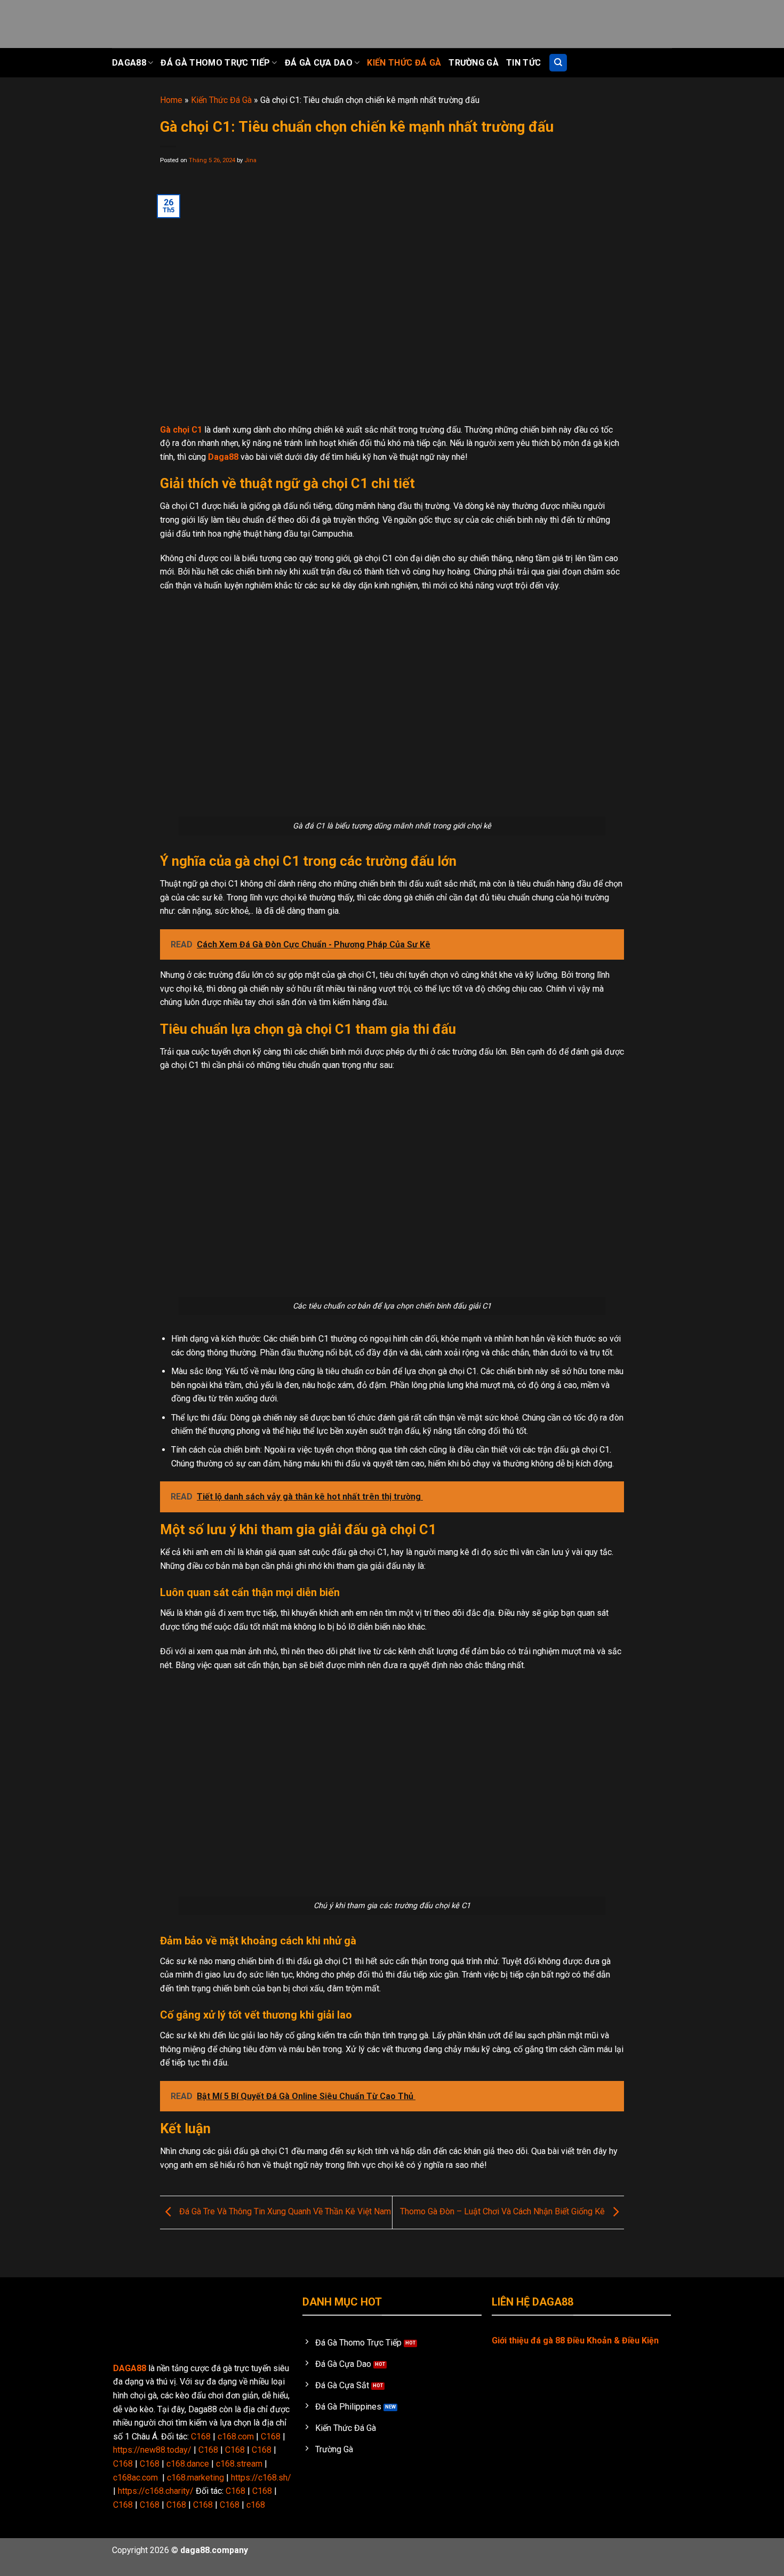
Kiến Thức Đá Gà (404, 63)
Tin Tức (523, 63)
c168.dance (188, 2464)
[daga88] (165, 24)
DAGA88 (130, 2368)
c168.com (236, 2437)
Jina (250, 160)
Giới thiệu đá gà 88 (528, 2340)
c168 (256, 2505)
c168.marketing (195, 2478)
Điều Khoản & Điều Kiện (613, 2340)
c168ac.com (135, 2478)
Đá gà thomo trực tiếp (215, 63)
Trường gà (474, 63)
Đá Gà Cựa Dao (319, 63)
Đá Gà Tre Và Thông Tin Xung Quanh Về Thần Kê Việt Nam (284, 2212)
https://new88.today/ (152, 2450)
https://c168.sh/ (261, 2478)
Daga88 (129, 63)
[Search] (558, 63)
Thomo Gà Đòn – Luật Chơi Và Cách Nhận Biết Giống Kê (503, 2212)
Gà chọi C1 (181, 430)
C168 (201, 2437)
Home (171, 100)
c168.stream (239, 2464)
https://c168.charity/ (156, 2491)
